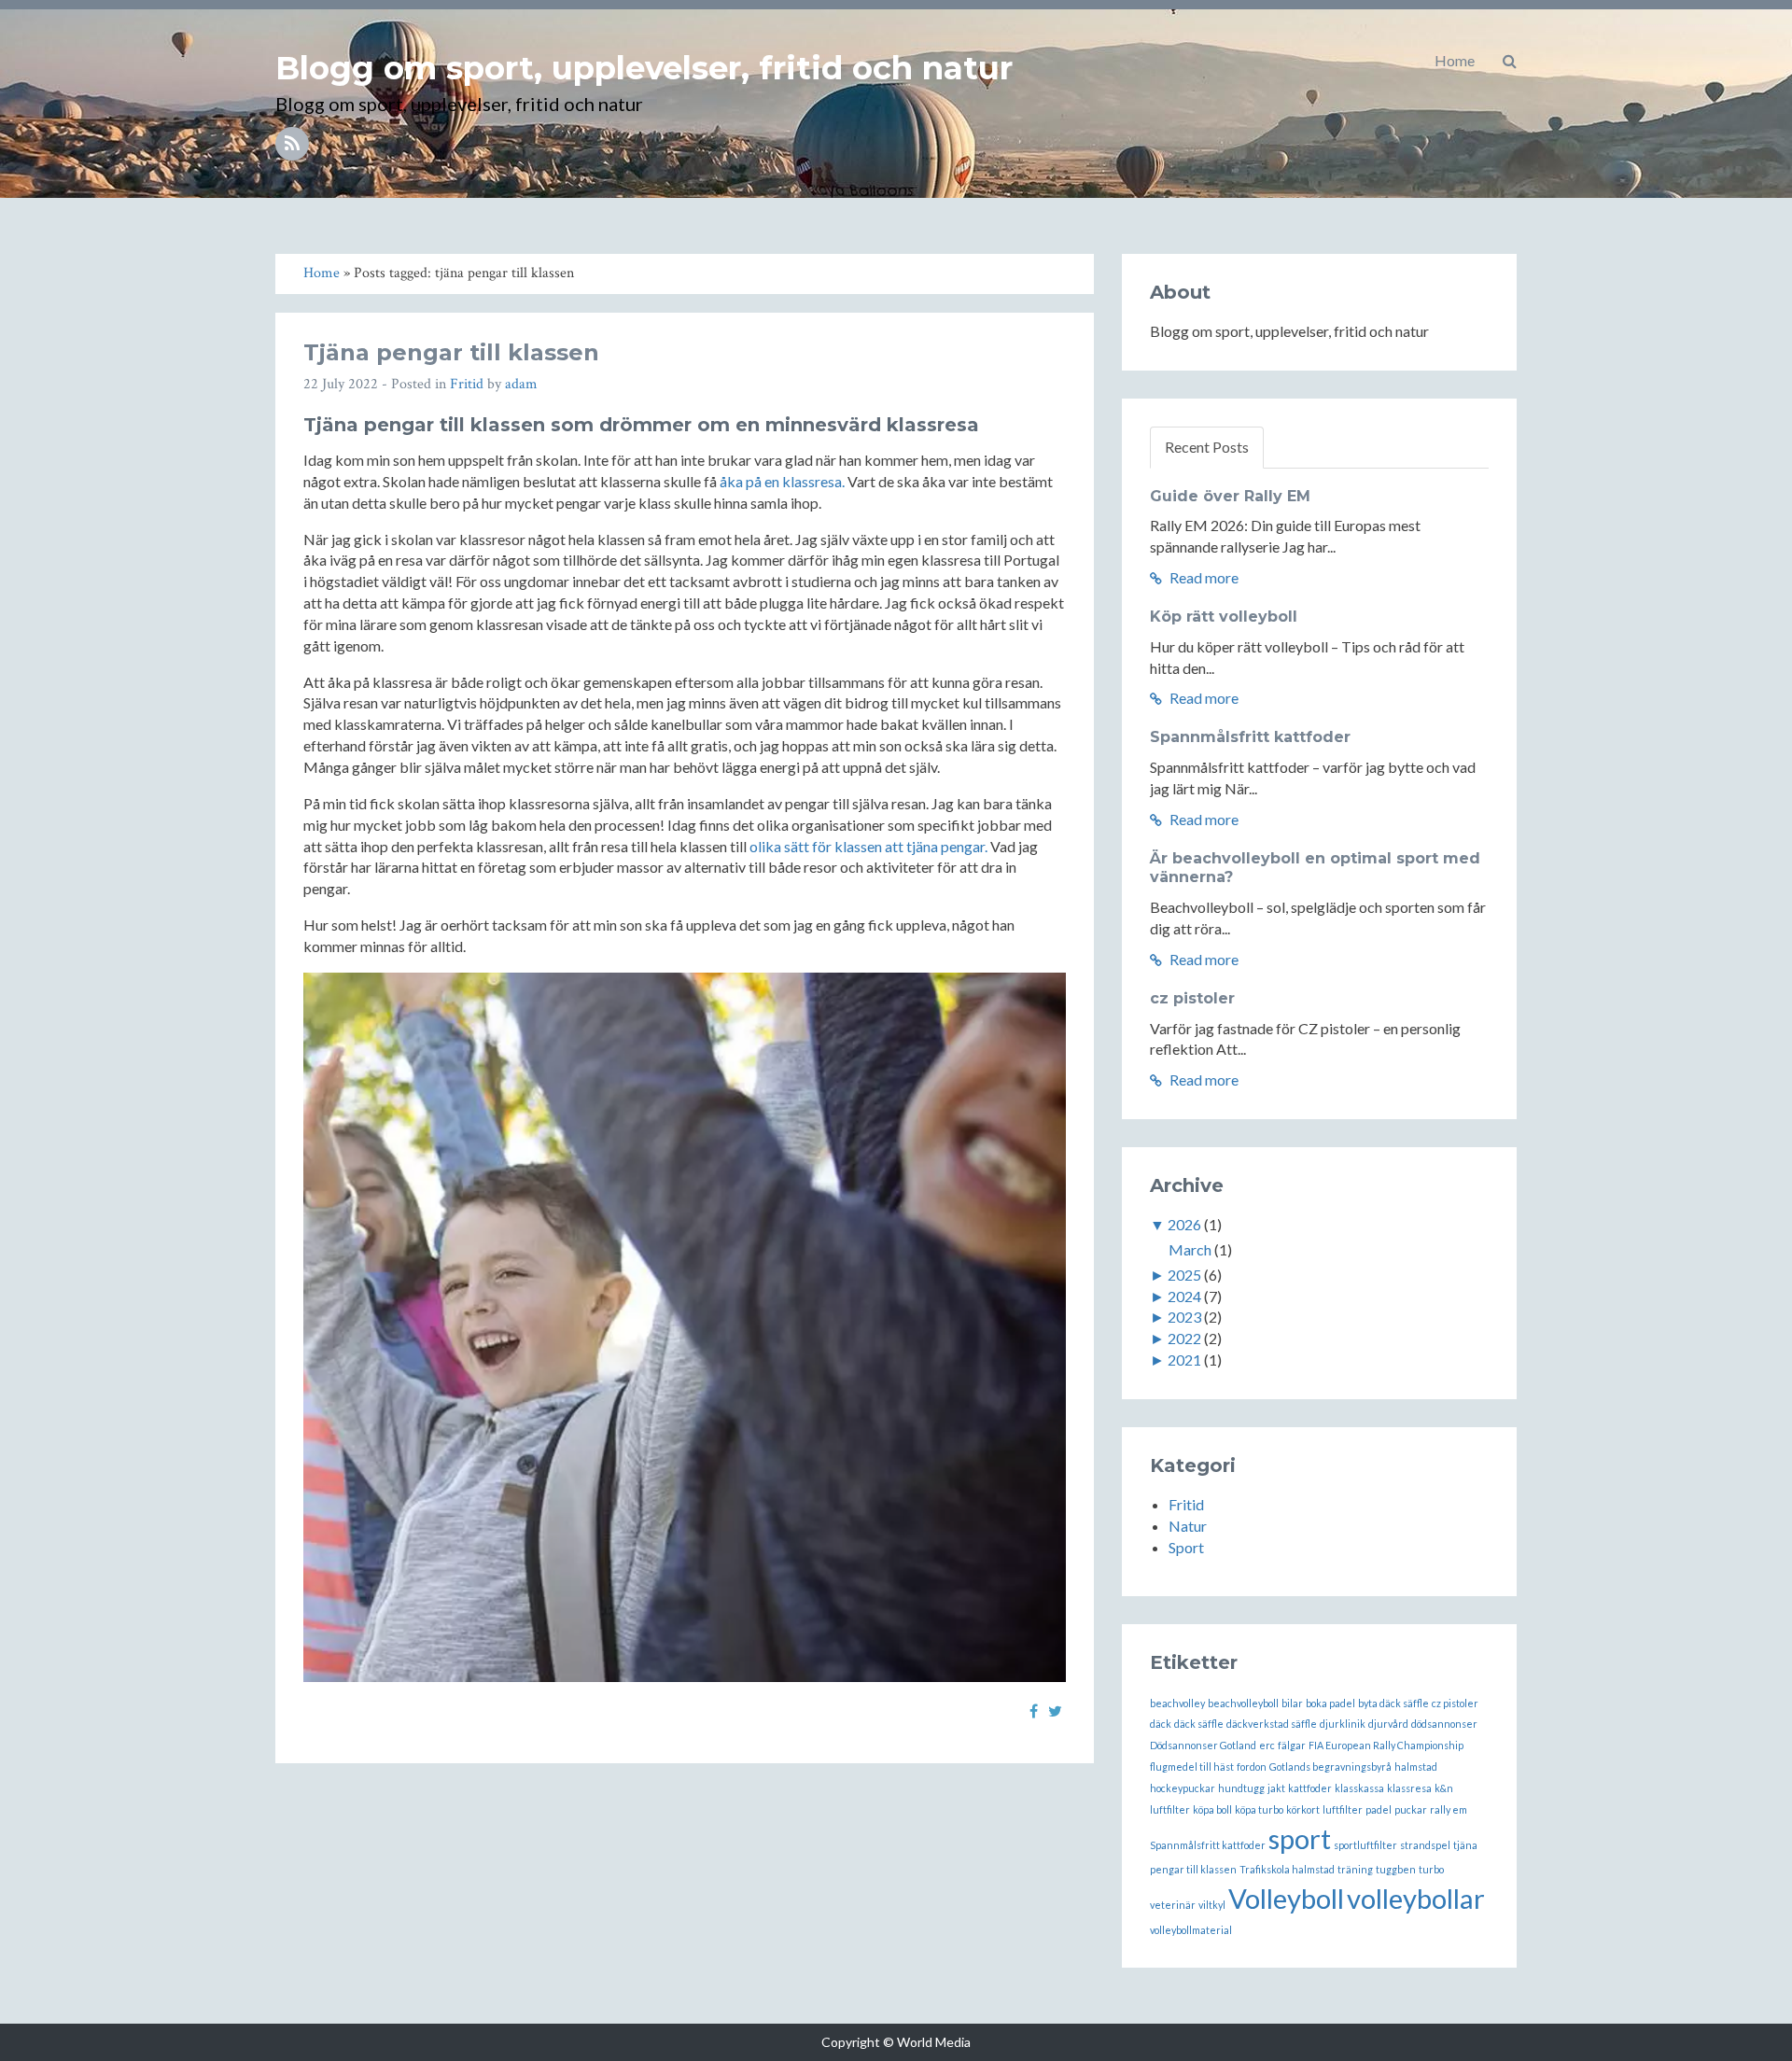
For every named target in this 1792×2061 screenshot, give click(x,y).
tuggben (1396, 1869)
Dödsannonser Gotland (1203, 1745)
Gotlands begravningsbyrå (1330, 1767)
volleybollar (1416, 1898)
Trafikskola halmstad (1287, 1869)
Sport (1186, 1547)
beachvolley (1177, 1703)
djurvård (1388, 1724)
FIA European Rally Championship (1386, 1745)
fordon (1252, 1767)
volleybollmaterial (1191, 1930)
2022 (1184, 1338)
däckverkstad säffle (1272, 1724)
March (1190, 1249)
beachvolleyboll (1243, 1703)
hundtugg (1241, 1788)
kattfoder (1310, 1788)
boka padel (1330, 1703)
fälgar (1292, 1745)
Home (1455, 60)
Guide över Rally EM (1230, 496)
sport (1300, 1838)
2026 (1184, 1224)
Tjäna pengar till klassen (451, 352)
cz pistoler (1192, 998)
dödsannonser (1444, 1724)
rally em (1449, 1809)
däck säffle (1199, 1724)
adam (521, 384)
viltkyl (1212, 1905)
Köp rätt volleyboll (1224, 617)
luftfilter (1343, 1809)
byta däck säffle (1393, 1703)
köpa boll (1212, 1809)
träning (1355, 1869)
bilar (1292, 1703)
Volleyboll (1286, 1898)
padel (1379, 1809)
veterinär (1173, 1905)
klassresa (1409, 1788)
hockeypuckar (1183, 1788)
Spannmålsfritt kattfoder (1250, 737)
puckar (1411, 1809)
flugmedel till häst (1192, 1767)
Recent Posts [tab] (1207, 447)
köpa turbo (1259, 1809)
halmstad (1416, 1767)
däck (1161, 1724)
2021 (1184, 1360)
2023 (1184, 1317)
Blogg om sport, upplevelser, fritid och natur (644, 68)
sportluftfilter (1365, 1845)
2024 (1184, 1296)
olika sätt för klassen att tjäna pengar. (868, 846)
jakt (1276, 1788)
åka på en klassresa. (782, 481)
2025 (1184, 1275)
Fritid (467, 384)
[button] (1510, 61)
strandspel (1425, 1845)
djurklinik (1343, 1724)
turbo (1431, 1869)
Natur (1188, 1526)
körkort (1303, 1809)
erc (1267, 1745)
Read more (1203, 577)
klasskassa (1359, 1788)
